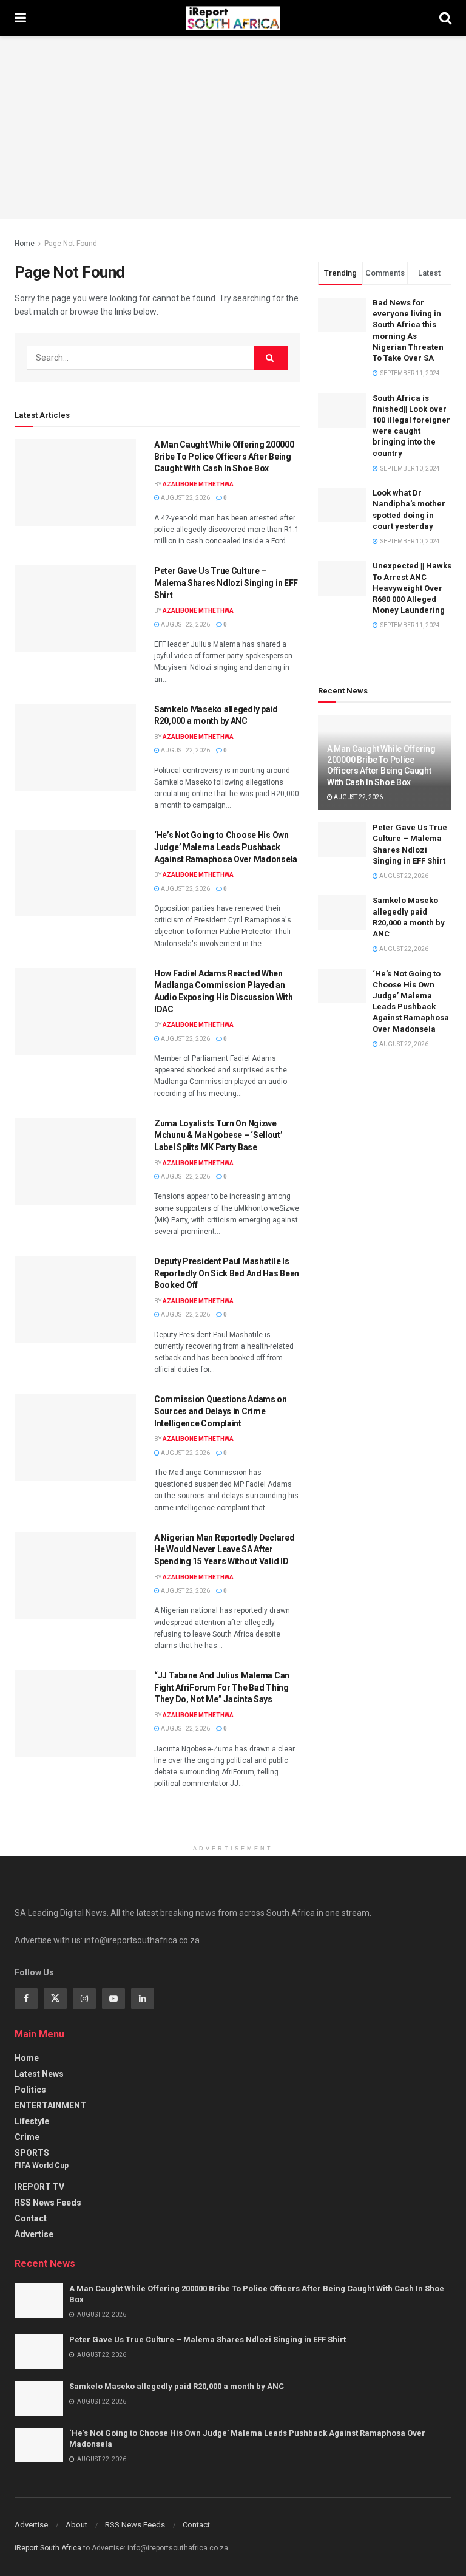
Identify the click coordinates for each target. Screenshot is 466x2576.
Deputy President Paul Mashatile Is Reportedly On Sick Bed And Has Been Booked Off (227, 1273)
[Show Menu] (20, 18)
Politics (30, 2090)
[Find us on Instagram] (84, 1998)
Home (25, 244)
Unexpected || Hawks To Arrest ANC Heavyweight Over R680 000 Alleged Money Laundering (412, 588)
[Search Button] (445, 18)
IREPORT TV (39, 2187)
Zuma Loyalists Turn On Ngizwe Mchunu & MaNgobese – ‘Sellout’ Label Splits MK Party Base (218, 1135)
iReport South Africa (48, 2548)
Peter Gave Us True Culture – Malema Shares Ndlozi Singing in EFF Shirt (226, 583)
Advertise (34, 2234)
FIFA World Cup (42, 2165)
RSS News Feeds (48, 2203)
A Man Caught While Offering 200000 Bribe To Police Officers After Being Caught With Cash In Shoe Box (224, 456)
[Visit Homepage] (233, 18)
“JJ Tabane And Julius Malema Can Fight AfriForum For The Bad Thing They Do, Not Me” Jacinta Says (222, 1687)
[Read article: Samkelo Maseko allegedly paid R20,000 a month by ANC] (75, 747)
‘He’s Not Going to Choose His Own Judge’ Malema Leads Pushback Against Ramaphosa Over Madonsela (226, 847)
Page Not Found (71, 244)
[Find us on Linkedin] (143, 1998)
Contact (31, 2218)
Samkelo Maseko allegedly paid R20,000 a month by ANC (177, 2386)
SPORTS (32, 2153)
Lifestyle (32, 2121)
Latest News (39, 2074)
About (76, 2525)
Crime (27, 2137)
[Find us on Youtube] (113, 1998)
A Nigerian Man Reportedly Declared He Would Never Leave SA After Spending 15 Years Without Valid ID (224, 1549)
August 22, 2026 (185, 498)
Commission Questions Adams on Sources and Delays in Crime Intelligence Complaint (221, 1411)
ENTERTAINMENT (50, 2105)
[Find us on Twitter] (55, 1998)
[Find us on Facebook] (26, 1998)
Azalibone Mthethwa (198, 484)
